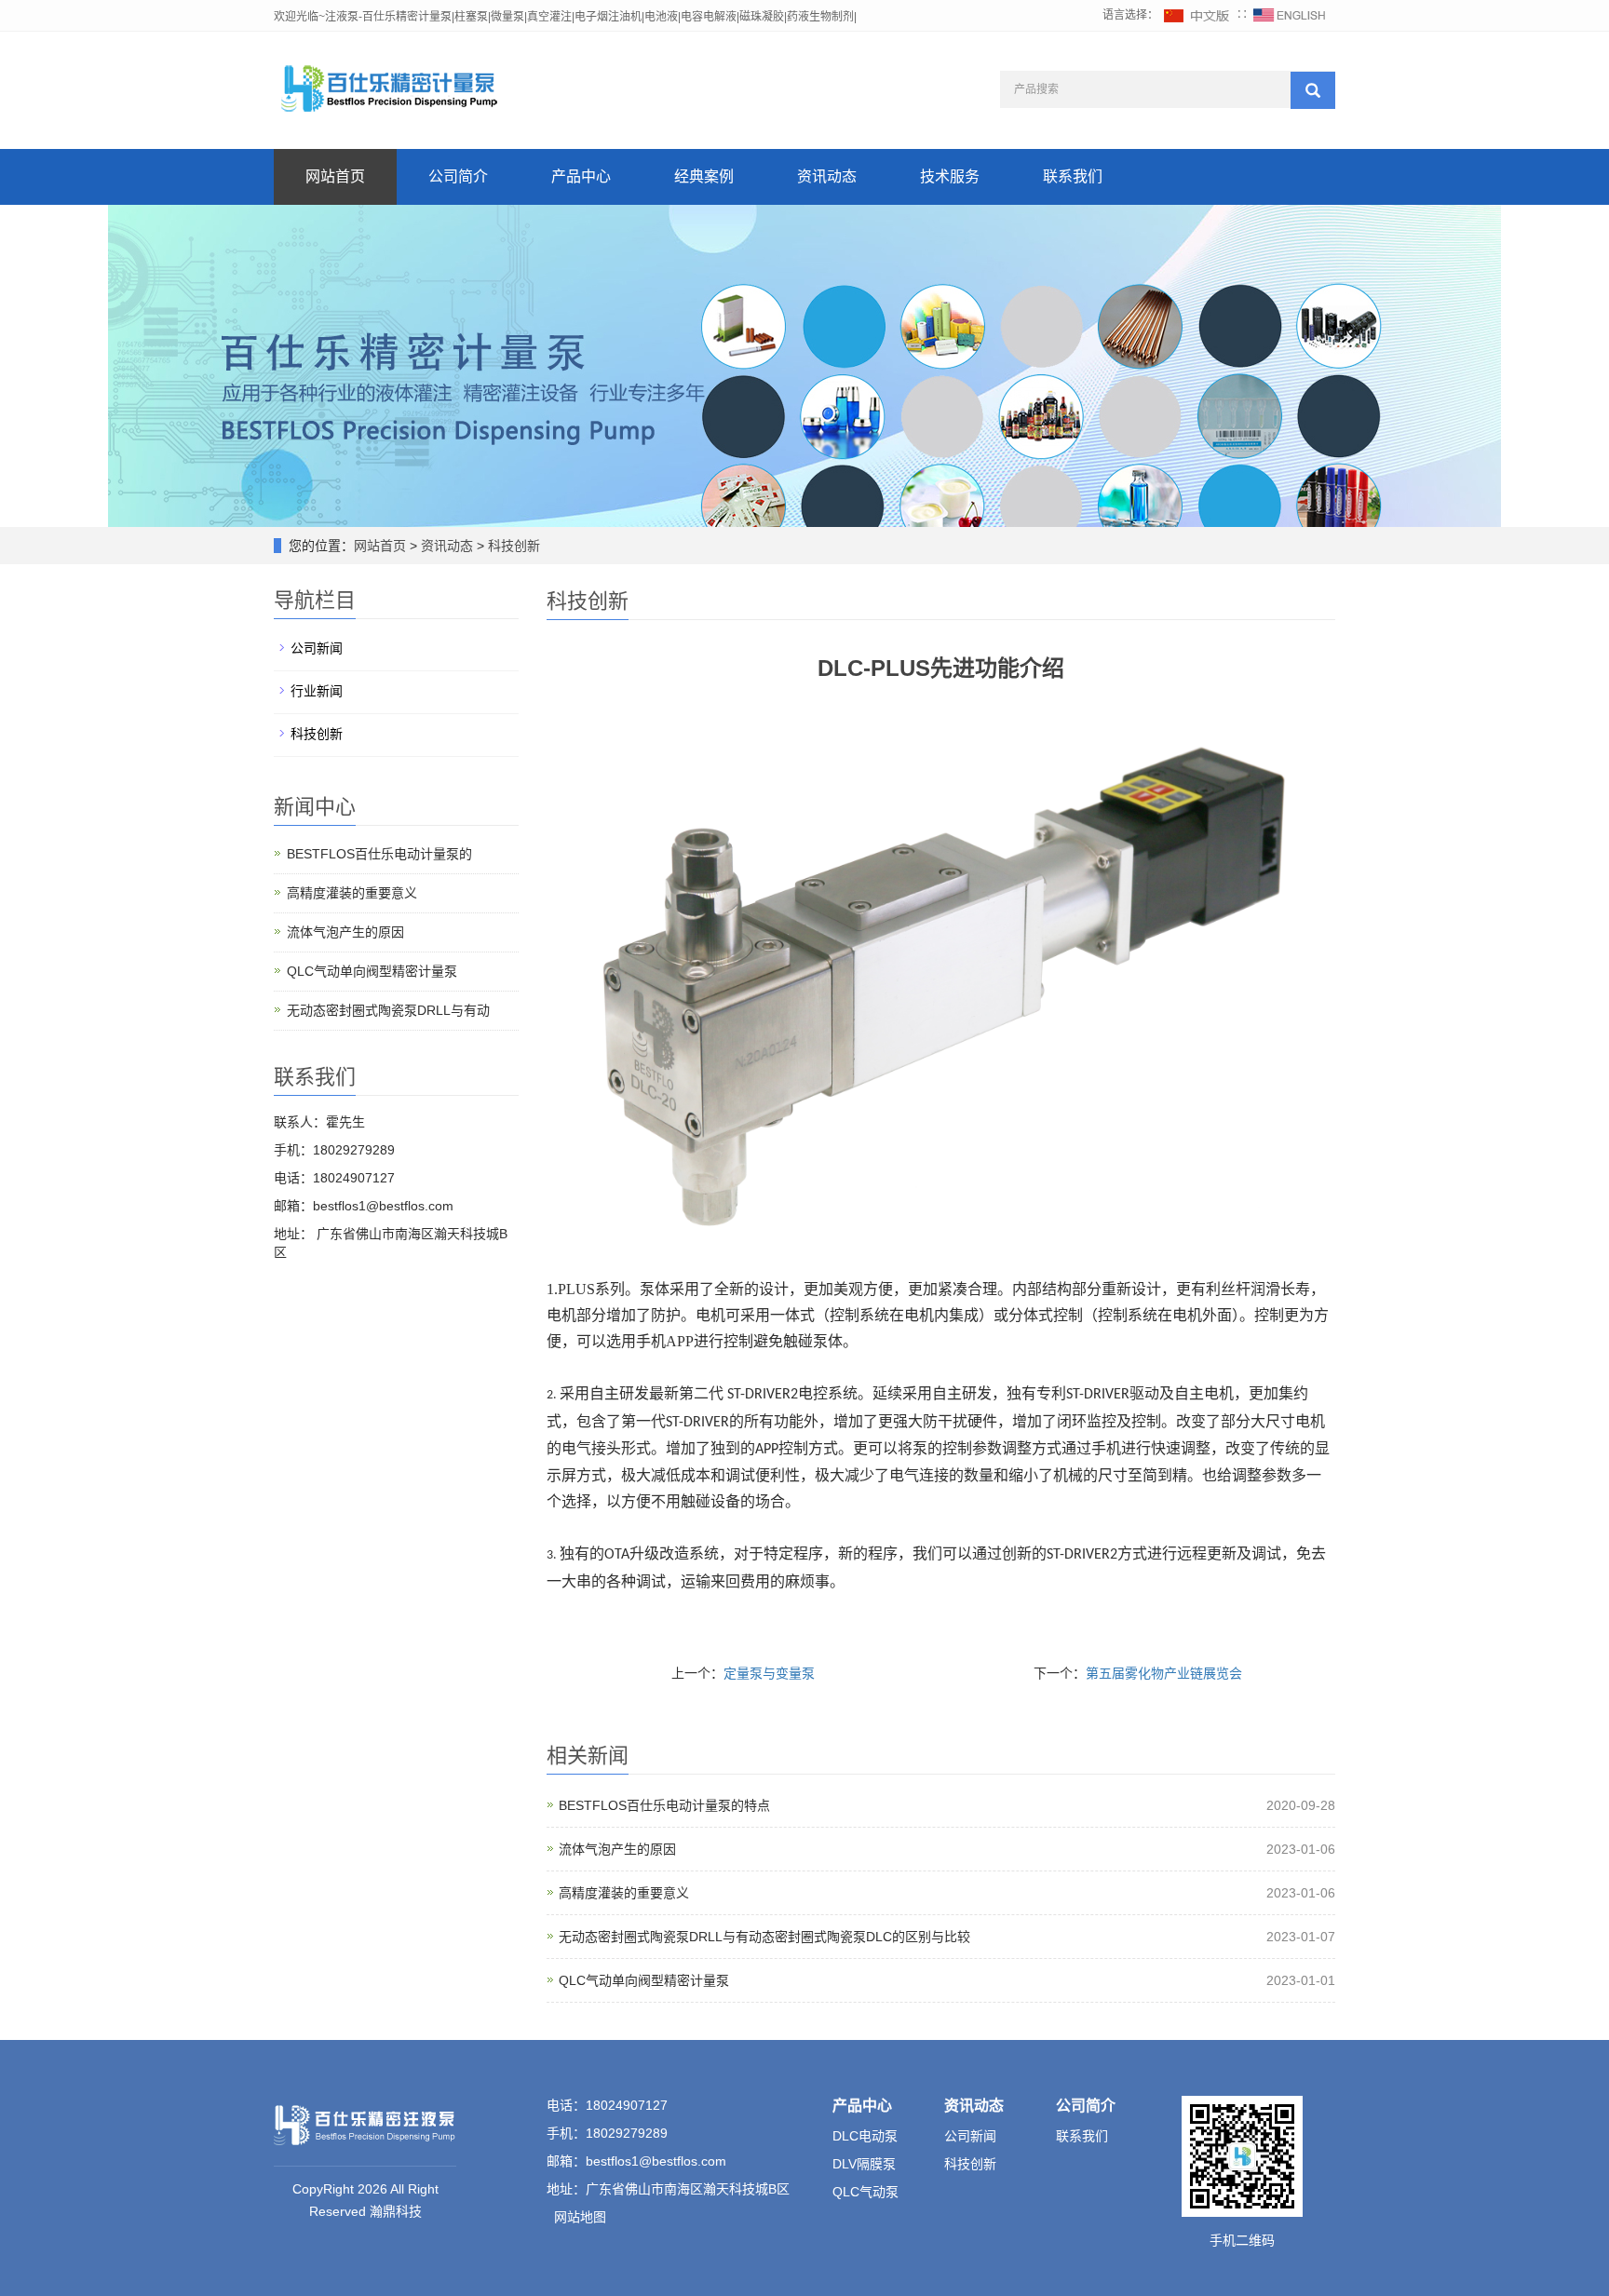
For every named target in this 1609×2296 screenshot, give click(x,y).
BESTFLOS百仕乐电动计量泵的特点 (664, 1805)
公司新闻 (317, 648)
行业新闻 (317, 691)
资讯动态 (827, 176)
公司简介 (458, 176)
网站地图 (580, 2217)
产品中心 (581, 176)
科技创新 (512, 546)
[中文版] (1197, 15)
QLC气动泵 (865, 2192)
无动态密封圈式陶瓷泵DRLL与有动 (388, 1010)
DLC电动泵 (865, 2136)
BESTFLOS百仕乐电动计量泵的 (379, 854)
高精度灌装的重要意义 (624, 1893)
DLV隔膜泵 (864, 2164)
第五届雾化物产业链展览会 (1164, 1673)
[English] (1290, 15)
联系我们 (1073, 176)
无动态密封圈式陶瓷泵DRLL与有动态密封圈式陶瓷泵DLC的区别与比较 (764, 1937)
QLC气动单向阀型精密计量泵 (644, 1980)
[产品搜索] (1313, 90)
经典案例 (704, 176)
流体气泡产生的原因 (617, 1849)
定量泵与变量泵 (769, 1673)
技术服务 (950, 176)
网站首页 (335, 176)
